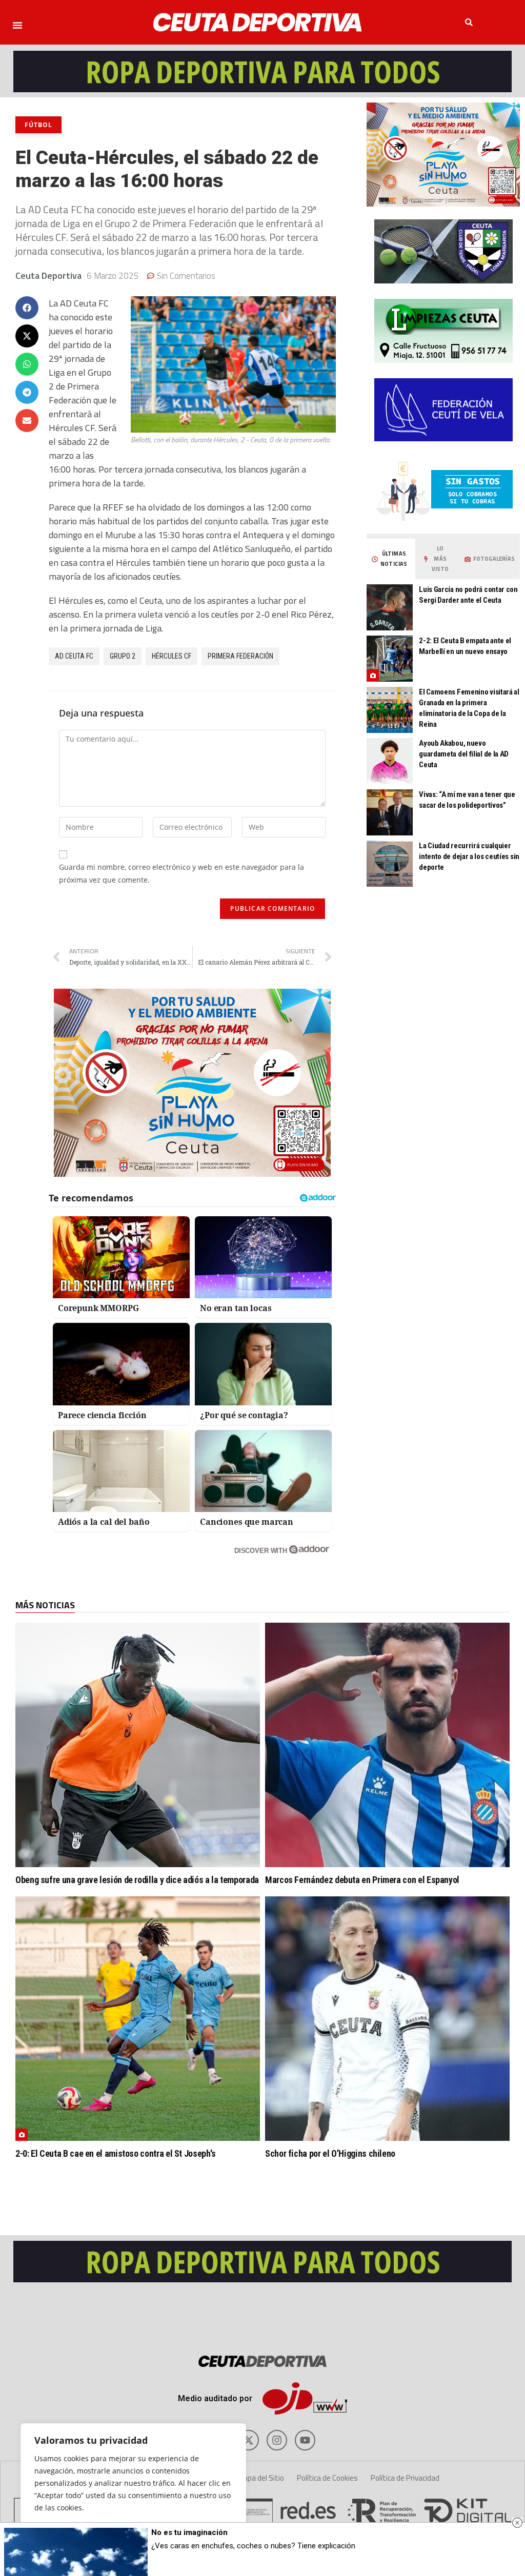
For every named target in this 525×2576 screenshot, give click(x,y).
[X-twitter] (249, 2440)
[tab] (390, 559)
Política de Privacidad (405, 2478)
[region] (133, 2489)
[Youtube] (305, 2440)
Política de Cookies (327, 2478)
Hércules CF (171, 656)
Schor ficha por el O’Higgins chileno (330, 2153)
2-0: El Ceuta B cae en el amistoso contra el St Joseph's (116, 2153)
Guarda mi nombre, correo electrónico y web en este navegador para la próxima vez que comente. (181, 873)
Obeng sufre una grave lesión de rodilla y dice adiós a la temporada (137, 1880)
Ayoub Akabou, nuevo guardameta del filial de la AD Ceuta (464, 754)
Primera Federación (240, 656)
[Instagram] (277, 2440)
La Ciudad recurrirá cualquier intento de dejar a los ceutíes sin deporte (469, 856)
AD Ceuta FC (74, 656)
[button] (17, 25)
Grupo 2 (123, 656)
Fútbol (38, 125)
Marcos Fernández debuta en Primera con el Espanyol (362, 1880)
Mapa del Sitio (261, 2478)
